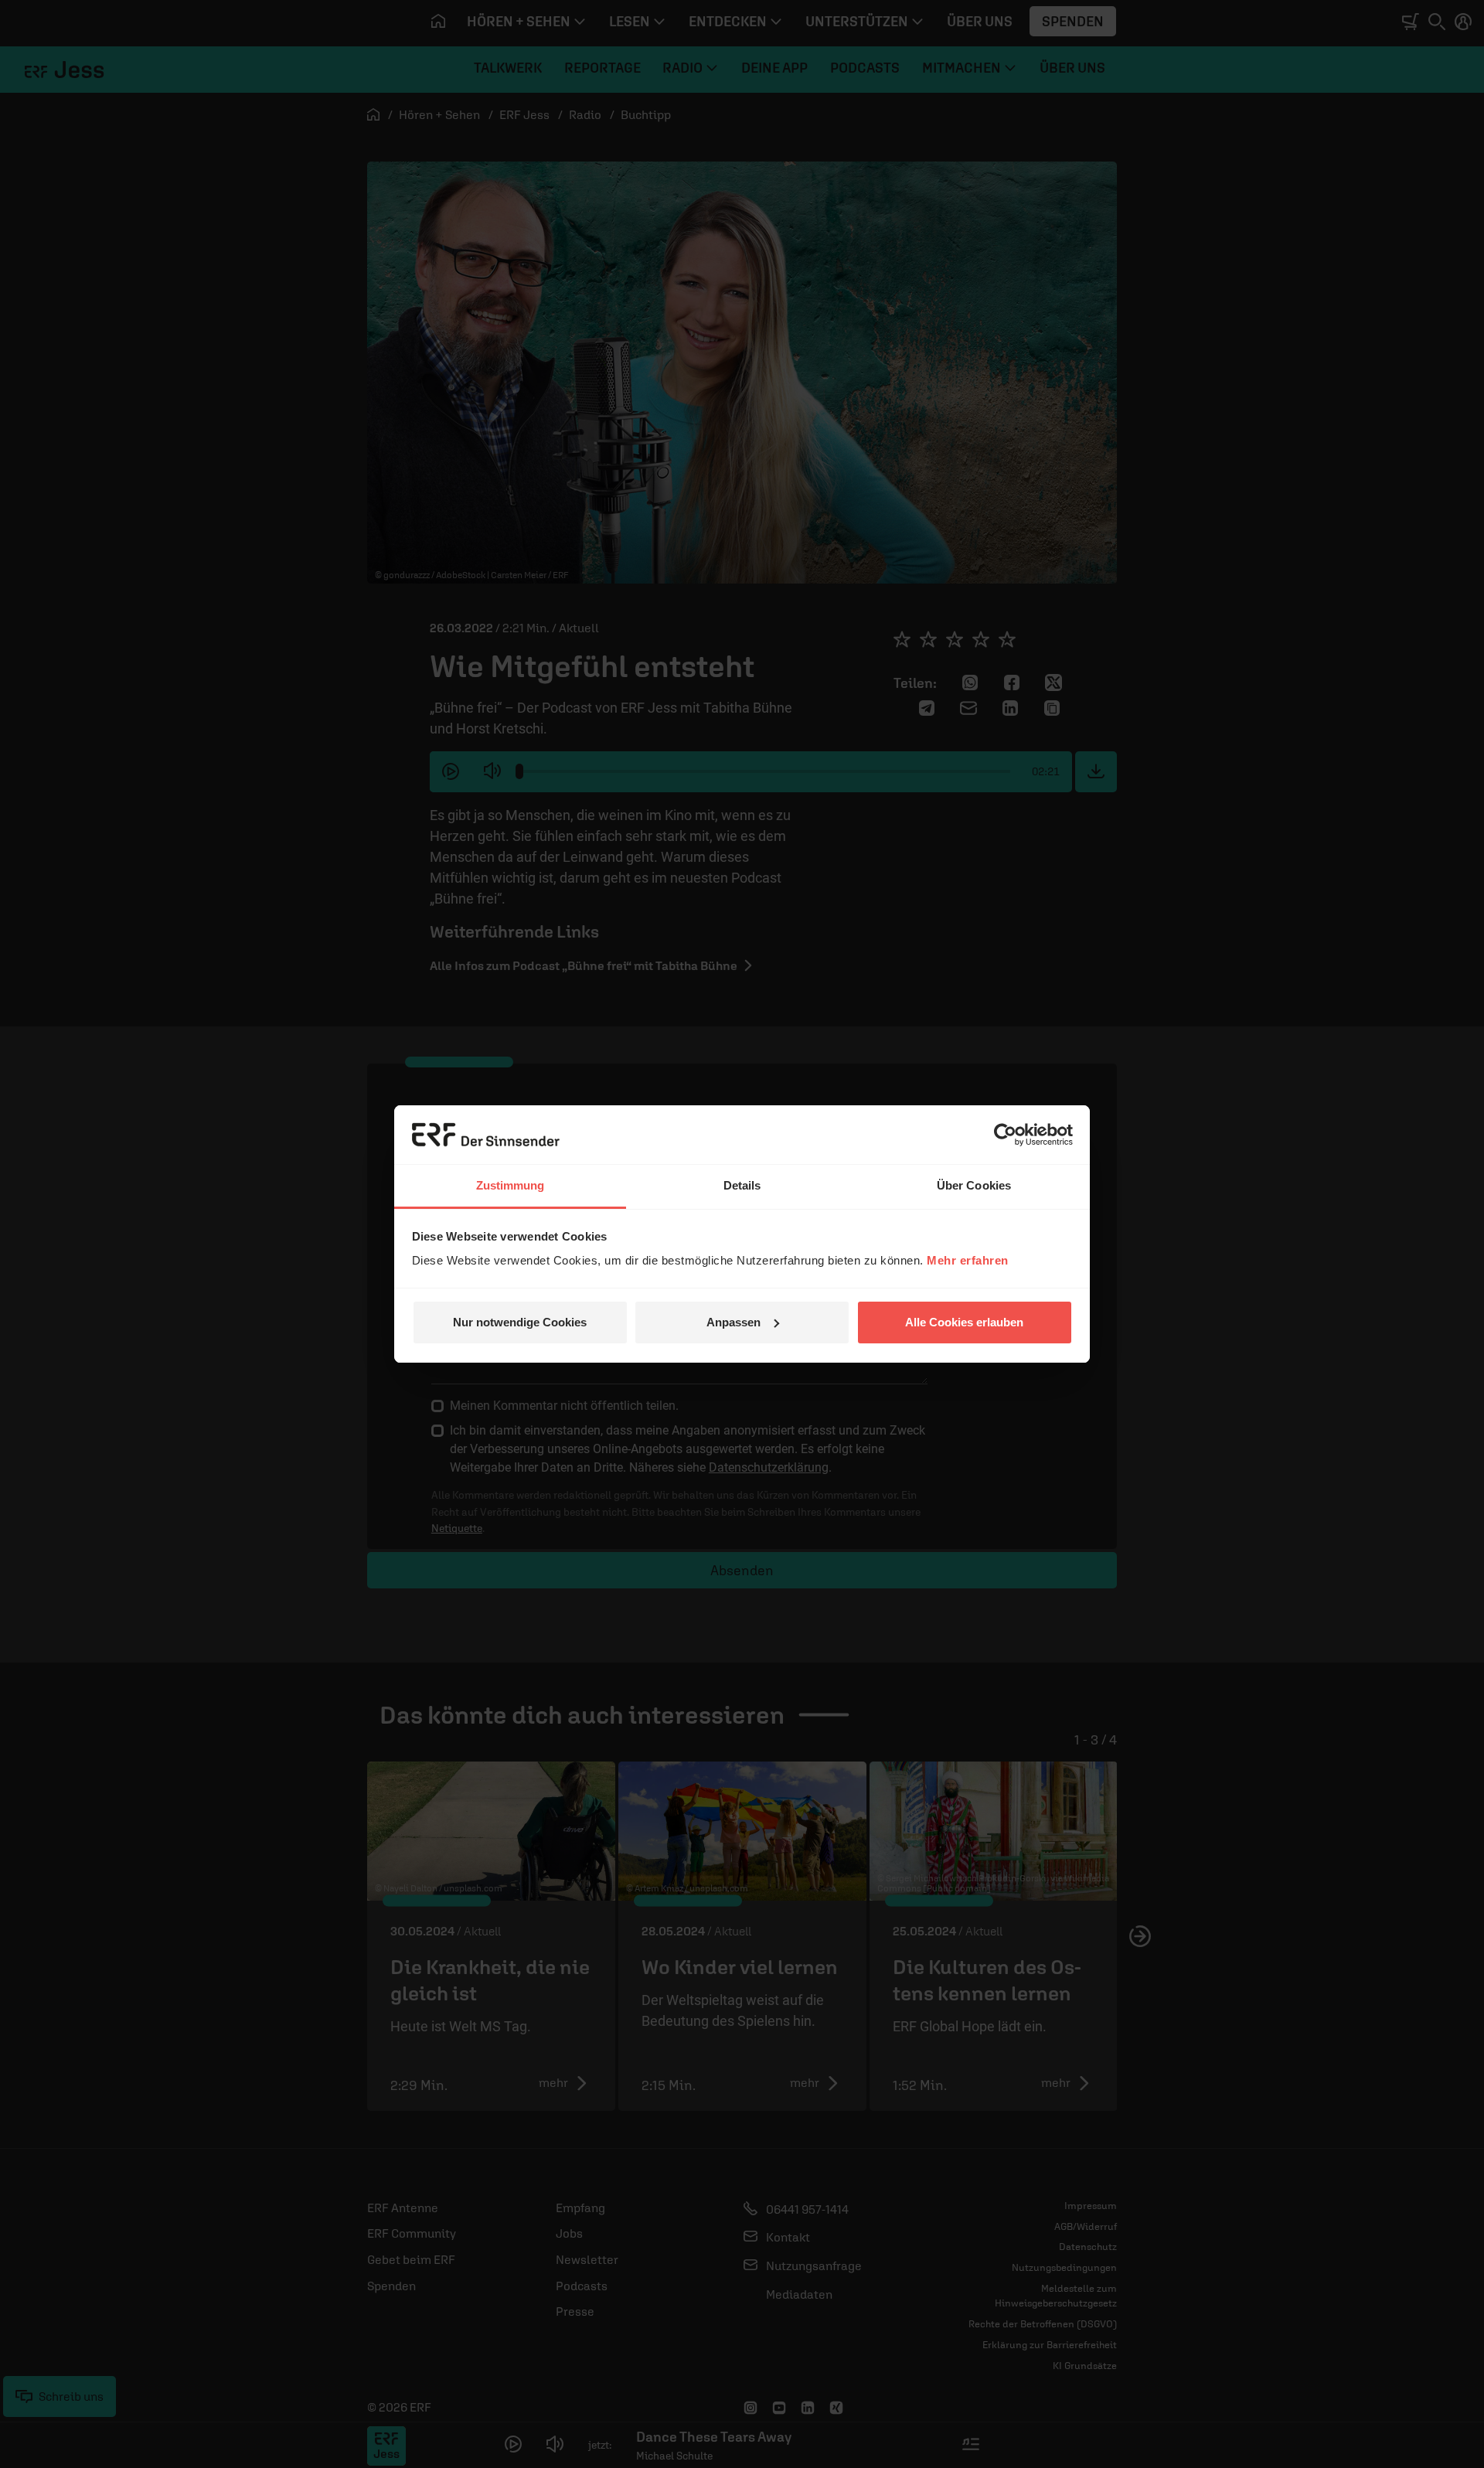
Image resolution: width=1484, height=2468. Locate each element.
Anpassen (733, 1322)
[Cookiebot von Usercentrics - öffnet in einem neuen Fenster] (1005, 1135)
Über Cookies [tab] (974, 1185)
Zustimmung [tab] (511, 1185)
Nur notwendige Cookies (520, 1322)
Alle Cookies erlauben (964, 1322)
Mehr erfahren (968, 1260)
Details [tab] (742, 1185)
